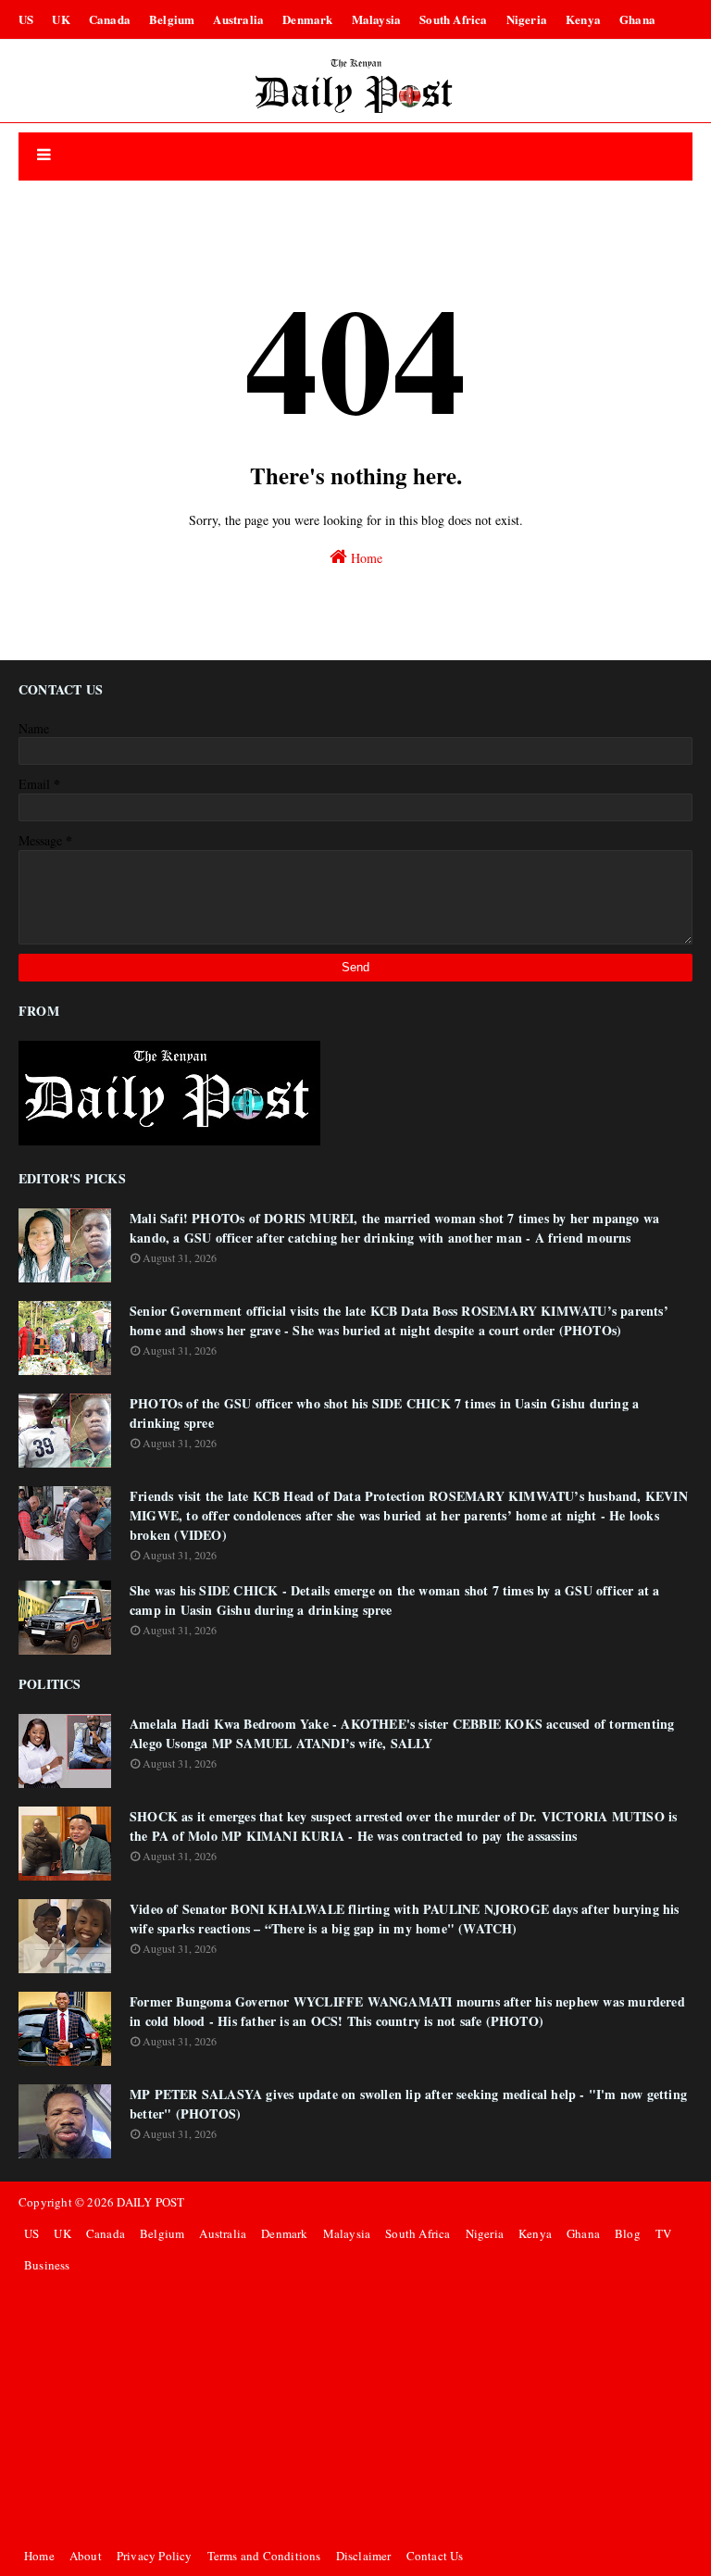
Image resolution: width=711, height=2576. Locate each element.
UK (61, 19)
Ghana (637, 19)
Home (365, 558)
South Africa (453, 19)
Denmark (307, 19)
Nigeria (527, 19)
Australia (238, 19)
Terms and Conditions (264, 2556)
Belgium (172, 19)
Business (47, 2265)
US (26, 19)
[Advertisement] (355, 2410)
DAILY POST (150, 2202)
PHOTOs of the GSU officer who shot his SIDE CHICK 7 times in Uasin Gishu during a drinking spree (384, 1413)
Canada (110, 19)
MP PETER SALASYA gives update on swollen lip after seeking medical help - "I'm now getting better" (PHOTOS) (408, 2104)
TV (663, 2233)
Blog (628, 2233)
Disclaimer (364, 2556)
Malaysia (377, 19)
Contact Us (435, 2556)
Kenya (583, 19)
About (86, 2556)
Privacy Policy (155, 2556)
